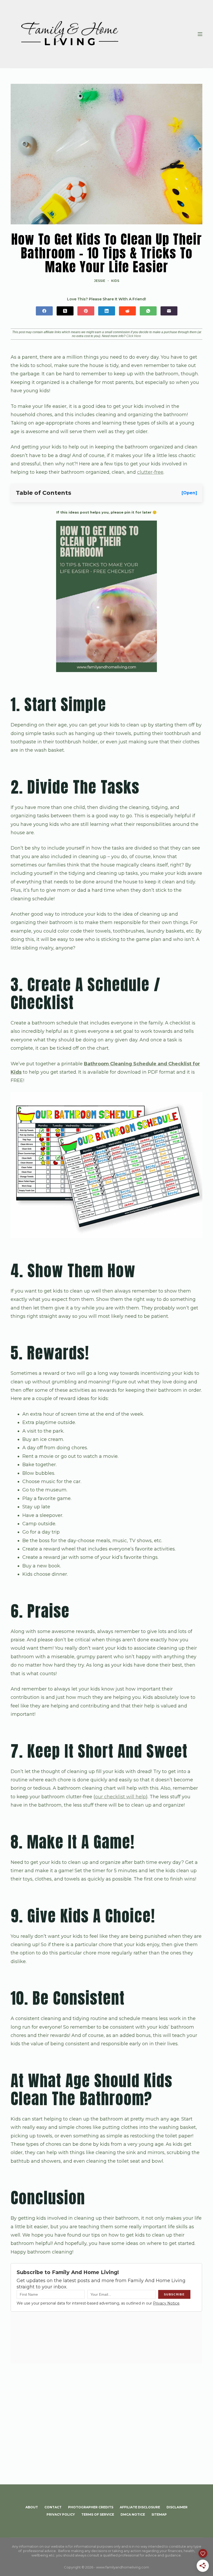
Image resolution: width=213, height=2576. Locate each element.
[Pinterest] (86, 311)
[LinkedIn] (107, 311)
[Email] (169, 311)
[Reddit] (127, 311)
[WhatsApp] (148, 311)
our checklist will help (121, 1797)
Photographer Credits (91, 2507)
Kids (115, 281)
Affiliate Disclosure (140, 2507)
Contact (53, 2507)
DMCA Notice (133, 2514)
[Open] (189, 493)
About (32, 2507)
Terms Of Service (98, 2514)
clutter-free (150, 472)
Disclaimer (177, 2507)
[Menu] (200, 34)
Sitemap (159, 2514)
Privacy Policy (61, 2514)
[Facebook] (44, 311)
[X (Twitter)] (65, 311)
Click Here (134, 336)
